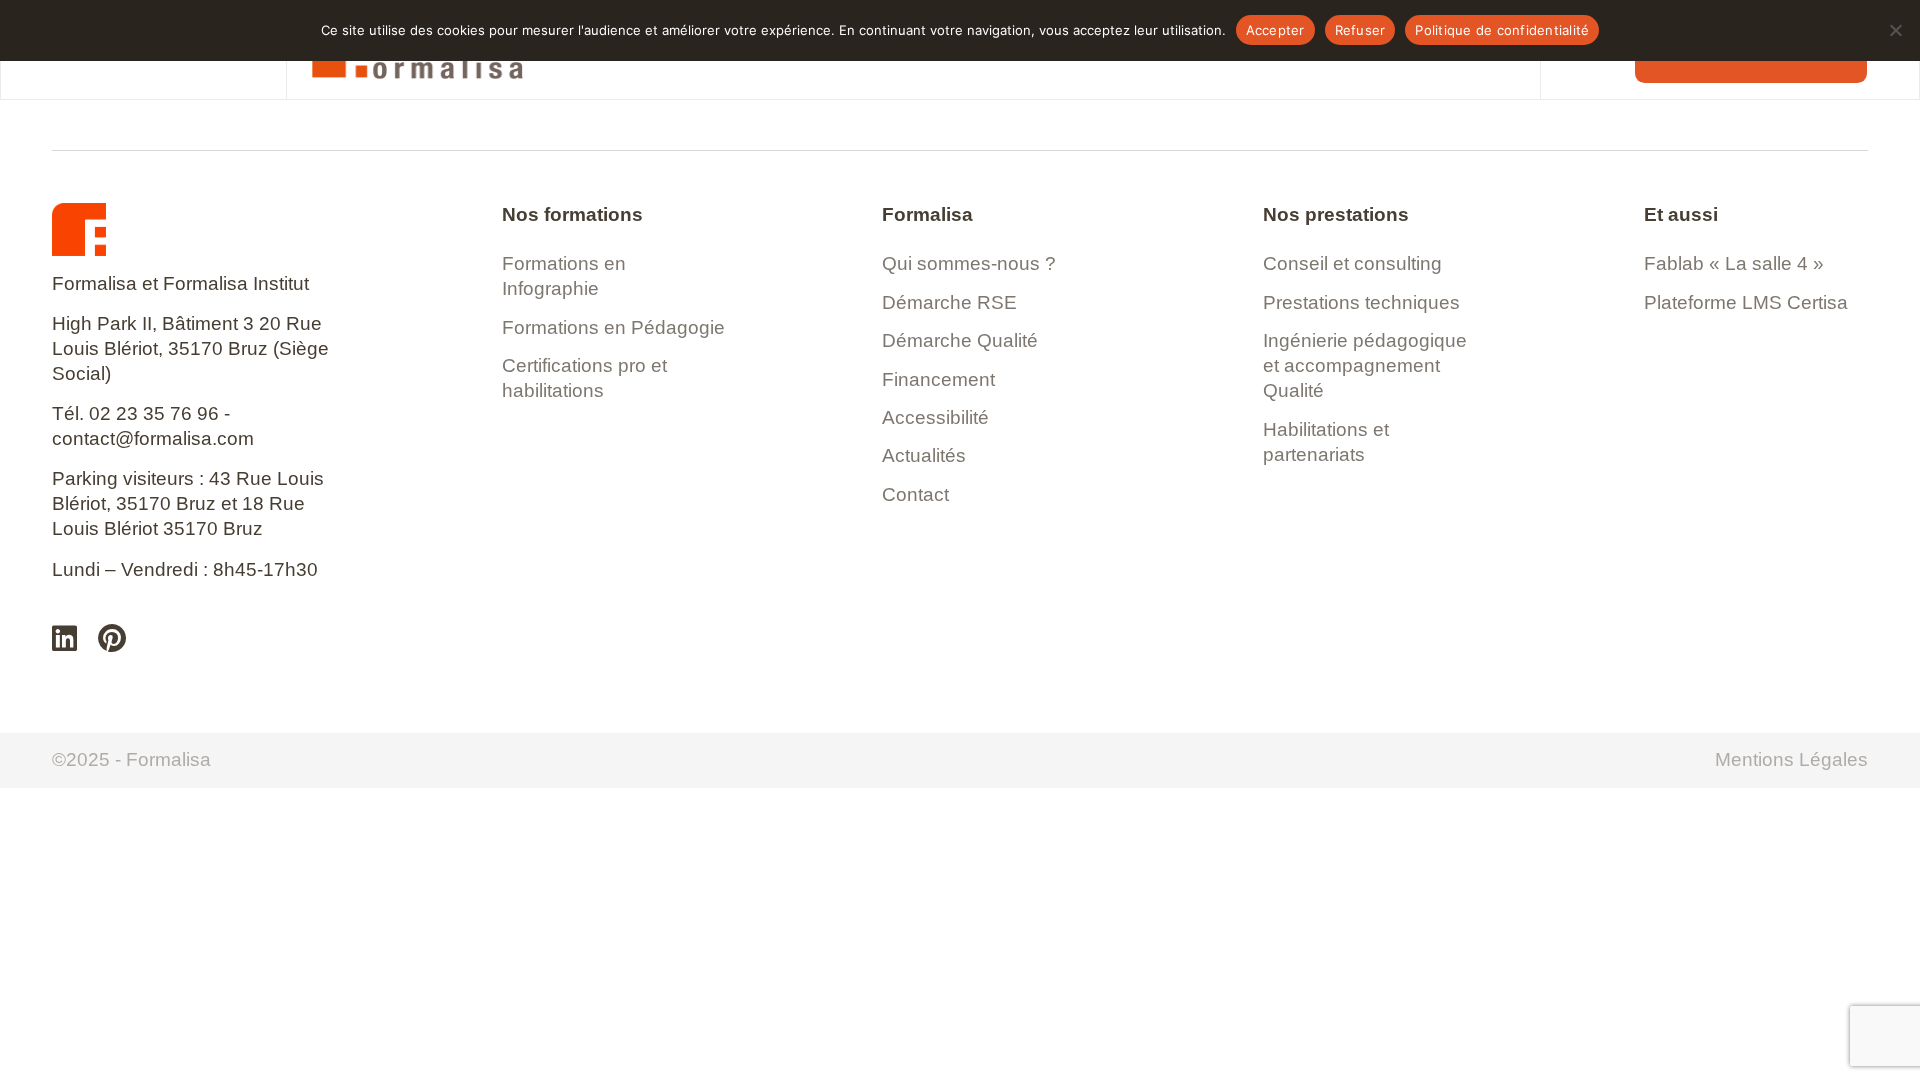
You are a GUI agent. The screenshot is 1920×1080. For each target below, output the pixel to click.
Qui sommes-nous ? (969, 263)
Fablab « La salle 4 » (1734, 263)
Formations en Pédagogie (613, 327)
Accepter (1275, 30)
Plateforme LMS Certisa (1746, 302)
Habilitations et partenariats (1326, 442)
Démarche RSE (949, 302)
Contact (915, 494)
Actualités (924, 455)
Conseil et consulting (1352, 263)
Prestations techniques (1361, 302)
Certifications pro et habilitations (584, 378)
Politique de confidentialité (1502, 30)
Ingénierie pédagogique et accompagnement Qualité (1365, 365)
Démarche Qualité (960, 340)
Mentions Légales (1791, 759)
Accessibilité (935, 417)
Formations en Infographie (564, 276)
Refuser (1360, 30)
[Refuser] (1895, 30)
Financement (938, 379)
